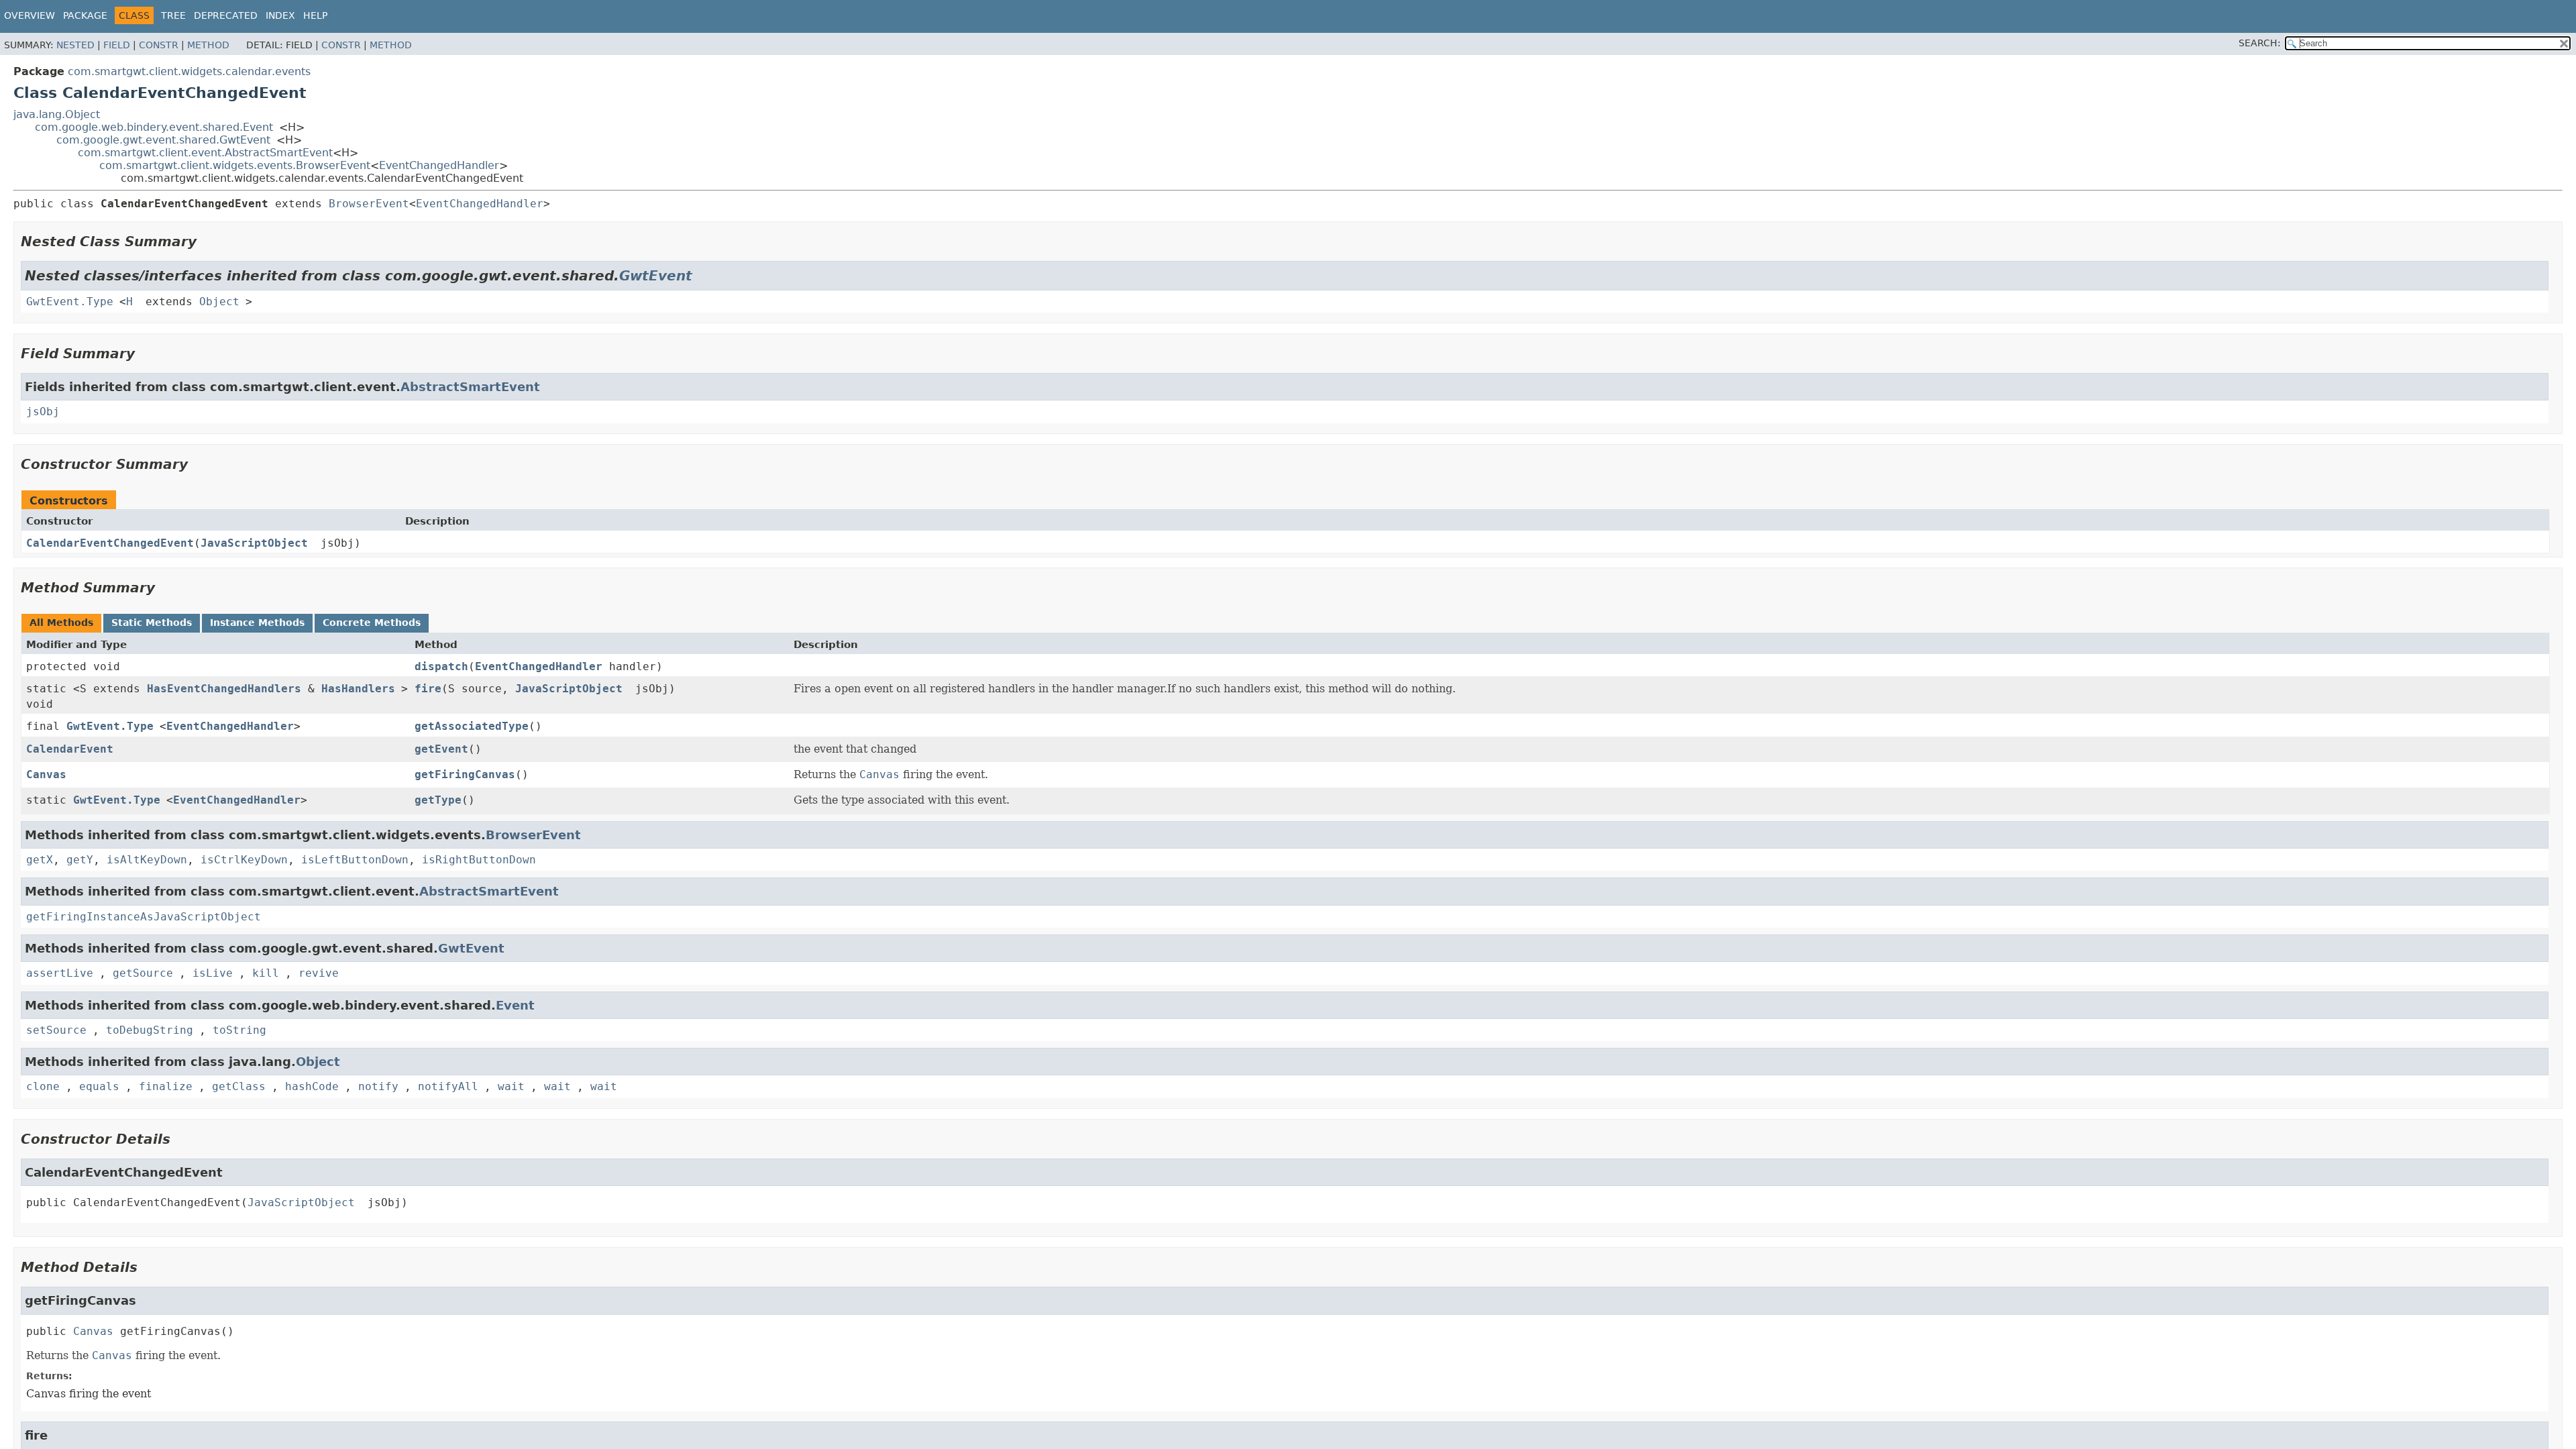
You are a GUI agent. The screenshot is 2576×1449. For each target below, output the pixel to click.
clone (43, 1086)
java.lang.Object (57, 114)
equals (99, 1086)
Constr (159, 45)
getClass (239, 1086)
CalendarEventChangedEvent (110, 543)
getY (80, 860)
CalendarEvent (70, 749)
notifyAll (448, 1086)
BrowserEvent (369, 204)
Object (219, 302)
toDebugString (150, 1030)
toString (239, 1030)
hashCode (312, 1086)
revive (319, 973)
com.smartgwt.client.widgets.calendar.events (189, 71)
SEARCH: (2260, 43)
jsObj (43, 412)
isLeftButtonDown (355, 860)
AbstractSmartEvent (470, 387)
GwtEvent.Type (70, 302)
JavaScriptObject (254, 543)
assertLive (60, 973)
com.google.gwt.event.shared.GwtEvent (163, 140)
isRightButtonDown (479, 860)
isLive (213, 973)
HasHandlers (358, 689)
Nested (75, 45)
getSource (143, 973)
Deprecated (226, 15)
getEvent (441, 749)
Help (315, 15)
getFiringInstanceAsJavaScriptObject (144, 917)
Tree (173, 15)
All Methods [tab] (61, 623)
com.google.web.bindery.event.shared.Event (154, 127)
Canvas (46, 774)
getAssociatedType (472, 726)
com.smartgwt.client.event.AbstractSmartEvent (205, 153)
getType (438, 800)
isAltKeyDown (147, 860)
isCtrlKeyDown (244, 860)
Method (208, 45)
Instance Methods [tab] (257, 623)
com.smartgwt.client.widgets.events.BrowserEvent (235, 165)
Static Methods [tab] (152, 623)
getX (40, 860)
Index (280, 15)
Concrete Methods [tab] (372, 623)
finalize (166, 1086)
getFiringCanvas (465, 774)
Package (85, 15)
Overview (30, 15)
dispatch (441, 666)
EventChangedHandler (439, 165)
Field (117, 45)
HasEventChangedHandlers (224, 689)
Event (515, 1005)
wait (511, 1086)
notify (378, 1086)
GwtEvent (656, 276)
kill (266, 973)
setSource (56, 1030)
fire (428, 689)
